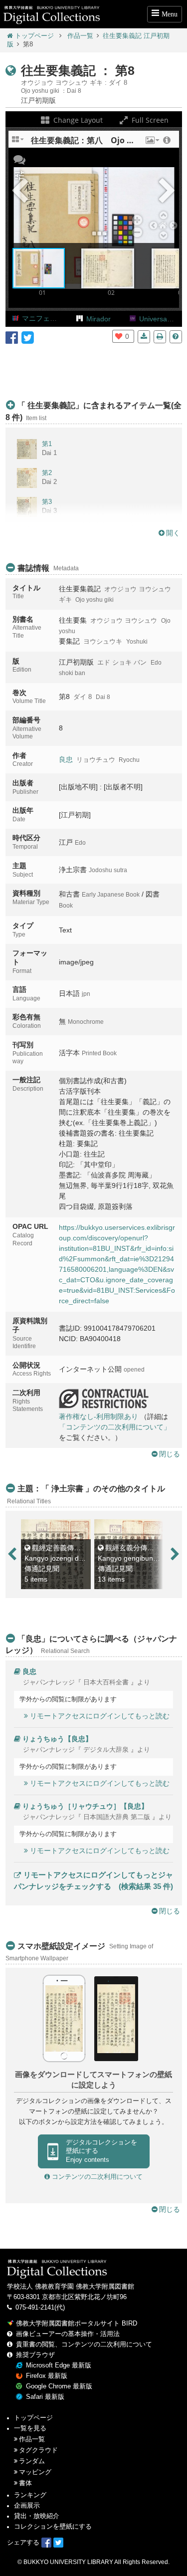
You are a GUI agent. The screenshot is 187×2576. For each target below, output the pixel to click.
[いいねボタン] (119, 336)
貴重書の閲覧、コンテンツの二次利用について (84, 2344)
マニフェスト (43, 318)
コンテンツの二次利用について (96, 2177)
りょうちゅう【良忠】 (57, 1739)
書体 (25, 2483)
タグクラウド (38, 2450)
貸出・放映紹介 (37, 2516)
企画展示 (27, 2506)
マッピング (35, 2472)
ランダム (32, 2461)
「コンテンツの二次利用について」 (115, 1427)
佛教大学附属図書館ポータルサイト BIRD (77, 2324)
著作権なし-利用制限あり (98, 1416)
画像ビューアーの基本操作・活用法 (68, 2334)
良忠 (66, 759)
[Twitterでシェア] (28, 337)
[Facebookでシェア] (12, 337)
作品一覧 (80, 36)
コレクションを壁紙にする (53, 2527)
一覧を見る (30, 2428)
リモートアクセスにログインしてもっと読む (100, 1716)
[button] (152, 143)
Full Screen (149, 120)
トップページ (34, 36)
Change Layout (77, 120)
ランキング (30, 2495)
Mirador (98, 319)
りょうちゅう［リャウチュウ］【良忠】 (85, 1806)
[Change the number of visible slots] (18, 143)
